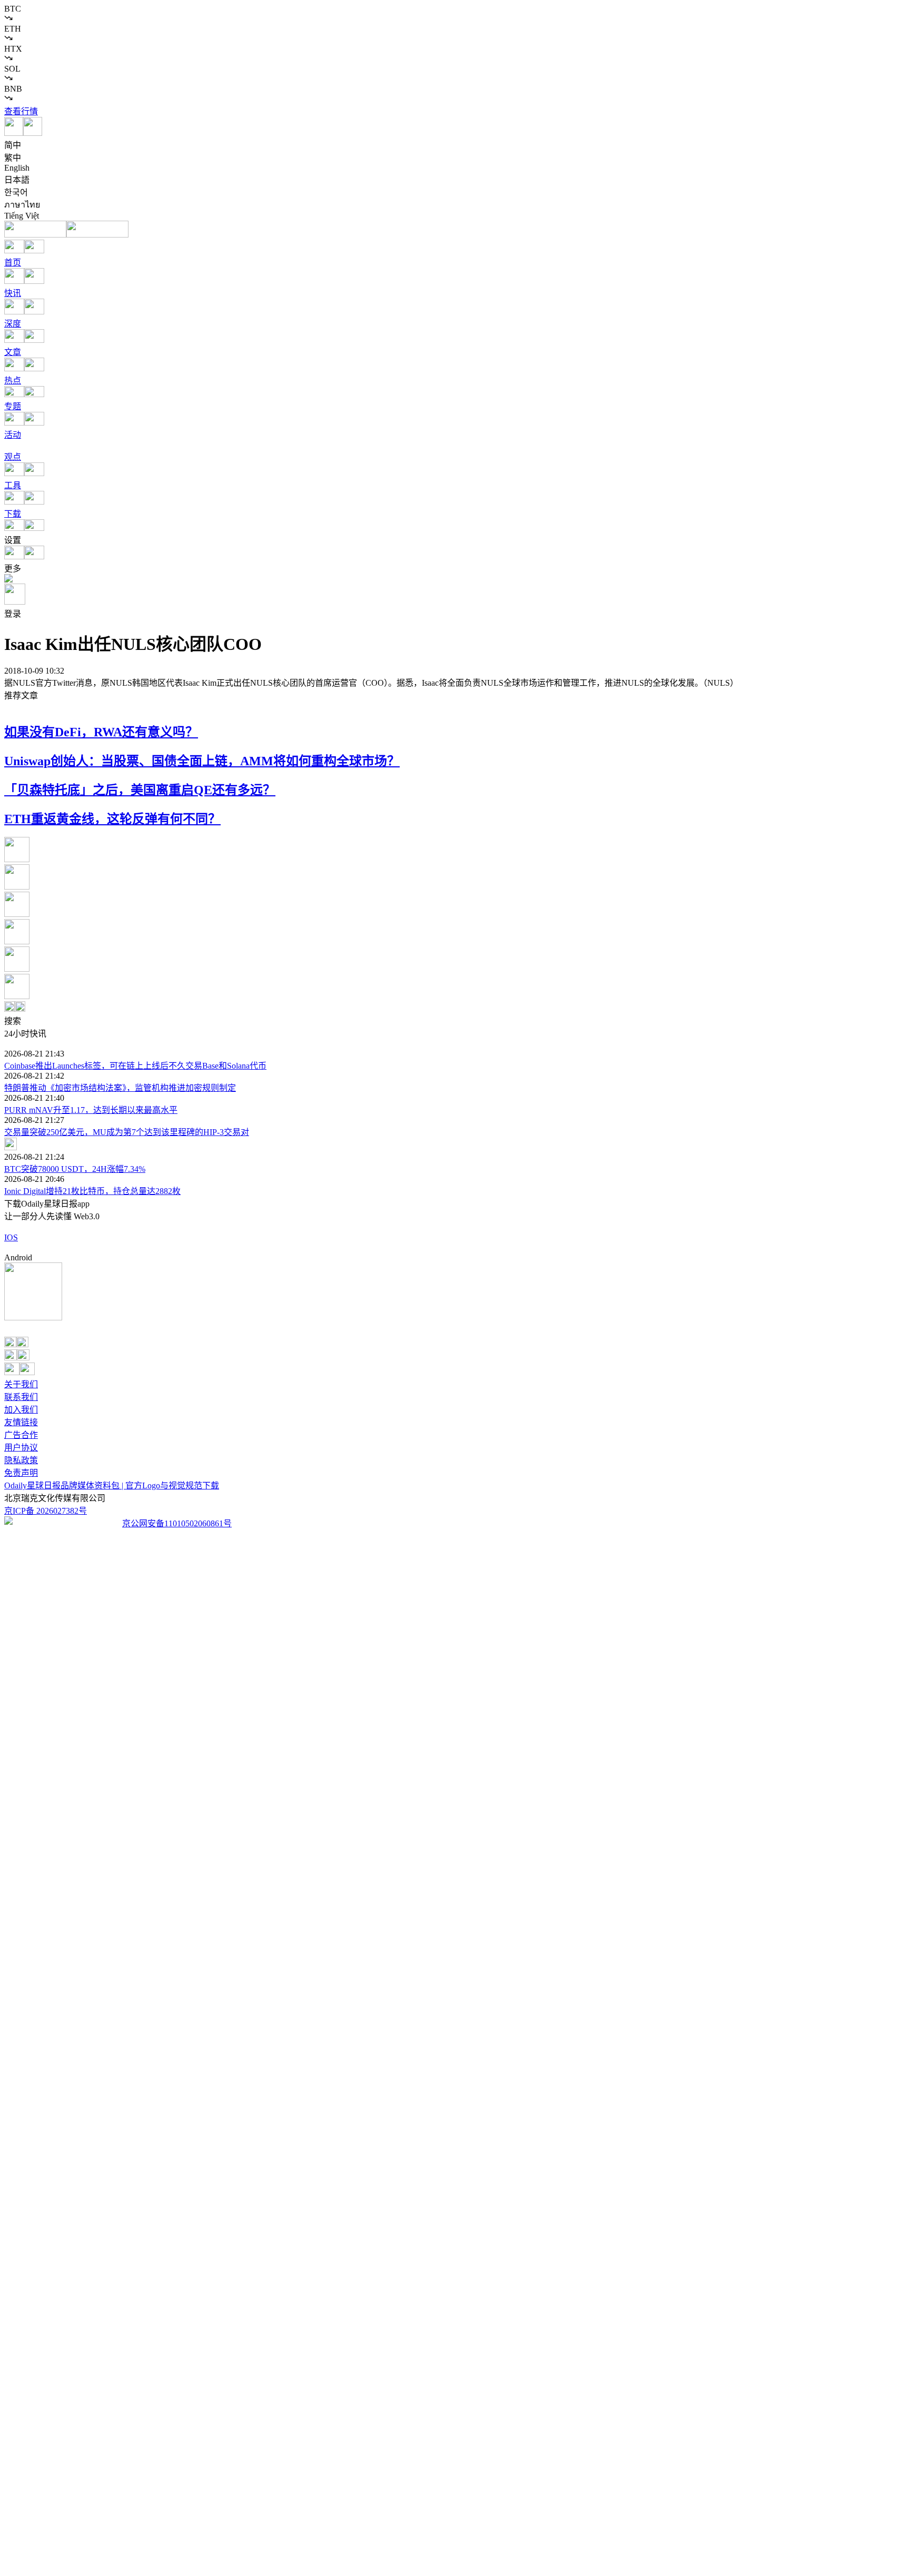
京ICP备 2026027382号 (46, 1511)
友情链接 (21, 1422)
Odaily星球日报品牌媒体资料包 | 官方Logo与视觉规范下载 (112, 1486)
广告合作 (21, 1435)
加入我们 (21, 1410)
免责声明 (21, 1473)
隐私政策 (21, 1460)
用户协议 (21, 1448)
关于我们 (21, 1384)
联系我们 (21, 1397)
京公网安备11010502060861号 (177, 1523)
